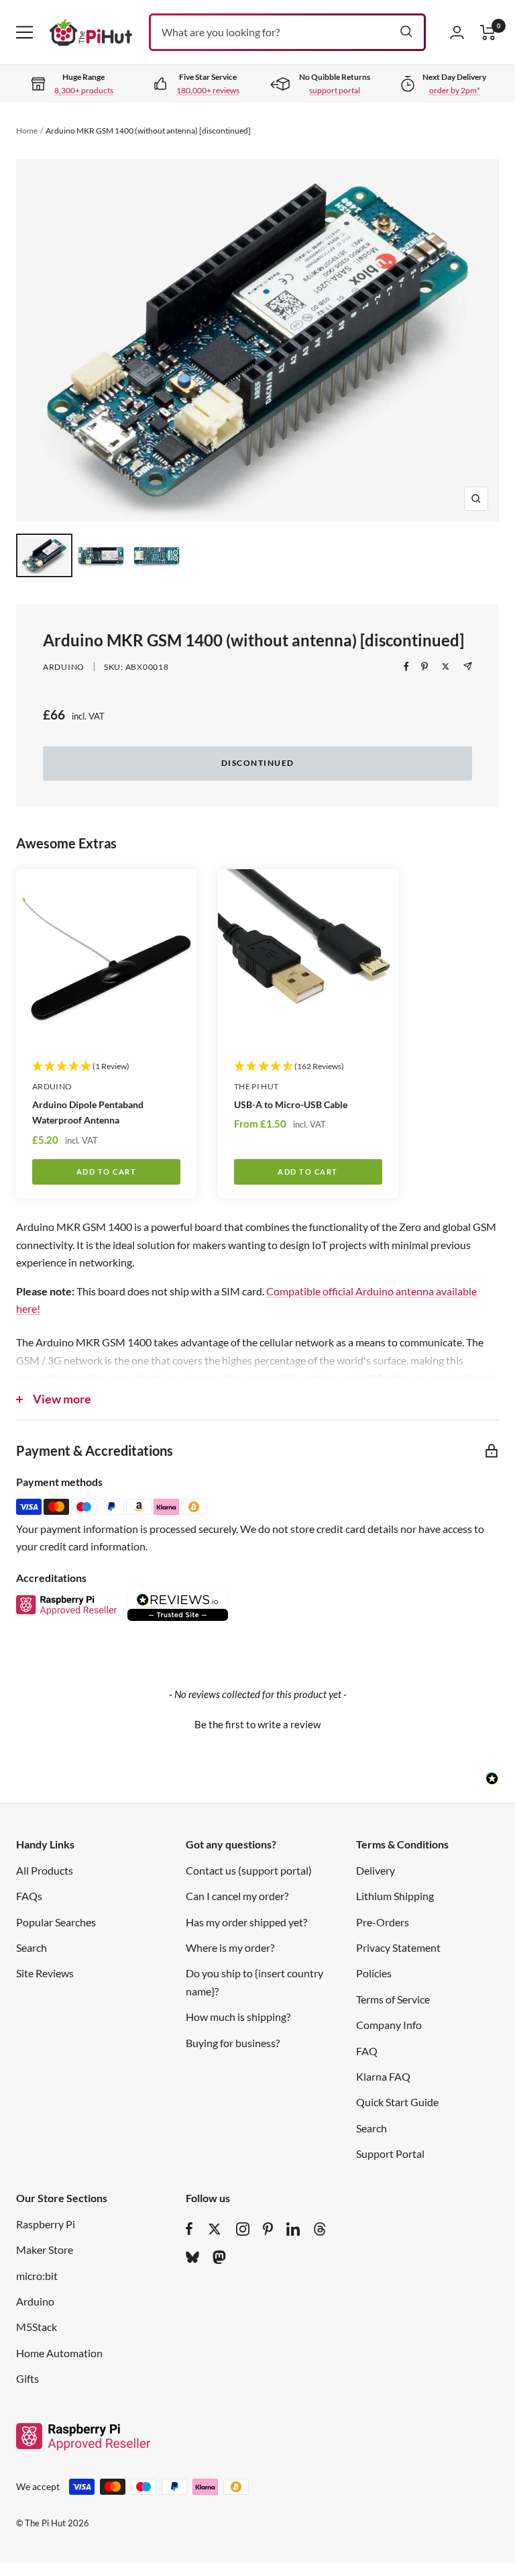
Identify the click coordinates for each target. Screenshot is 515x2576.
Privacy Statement (398, 1947)
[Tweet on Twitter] (446, 666)
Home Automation (59, 2353)
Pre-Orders (383, 1922)
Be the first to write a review (257, 1724)
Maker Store (45, 2249)
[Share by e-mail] (468, 666)
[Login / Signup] (457, 32)
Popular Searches (56, 1922)
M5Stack (37, 2327)
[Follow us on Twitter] (215, 2229)
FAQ (367, 2051)
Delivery (376, 1870)
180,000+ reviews (208, 90)
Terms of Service (393, 1999)
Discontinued (258, 763)
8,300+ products (84, 90)
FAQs (29, 1896)
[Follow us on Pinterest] (268, 2229)
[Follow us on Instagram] (243, 2229)
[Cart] (488, 33)
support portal (335, 90)
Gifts (27, 2378)
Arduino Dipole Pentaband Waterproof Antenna (88, 1112)
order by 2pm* (455, 90)
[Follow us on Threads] (320, 2229)
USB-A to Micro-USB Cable (291, 1104)
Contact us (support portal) (249, 1870)
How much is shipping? (238, 2017)
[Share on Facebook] (406, 666)
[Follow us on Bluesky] (192, 2257)
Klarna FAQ (383, 2076)
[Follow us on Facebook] (189, 2229)
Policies (374, 1973)
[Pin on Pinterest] (424, 666)
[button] (257, 1723)
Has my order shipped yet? (246, 1922)
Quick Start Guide (397, 2102)
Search (32, 1947)
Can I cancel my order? (237, 1896)
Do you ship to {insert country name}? (254, 1982)
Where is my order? (230, 1947)
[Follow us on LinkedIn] (293, 2229)
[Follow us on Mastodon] (219, 2257)
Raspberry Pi (46, 2224)
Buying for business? (233, 2043)
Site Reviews (45, 1973)
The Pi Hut (256, 1086)
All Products (45, 1870)
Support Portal (390, 2153)
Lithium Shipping (395, 1896)
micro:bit (37, 2276)
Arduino (64, 667)
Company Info (389, 2025)
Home (27, 131)
